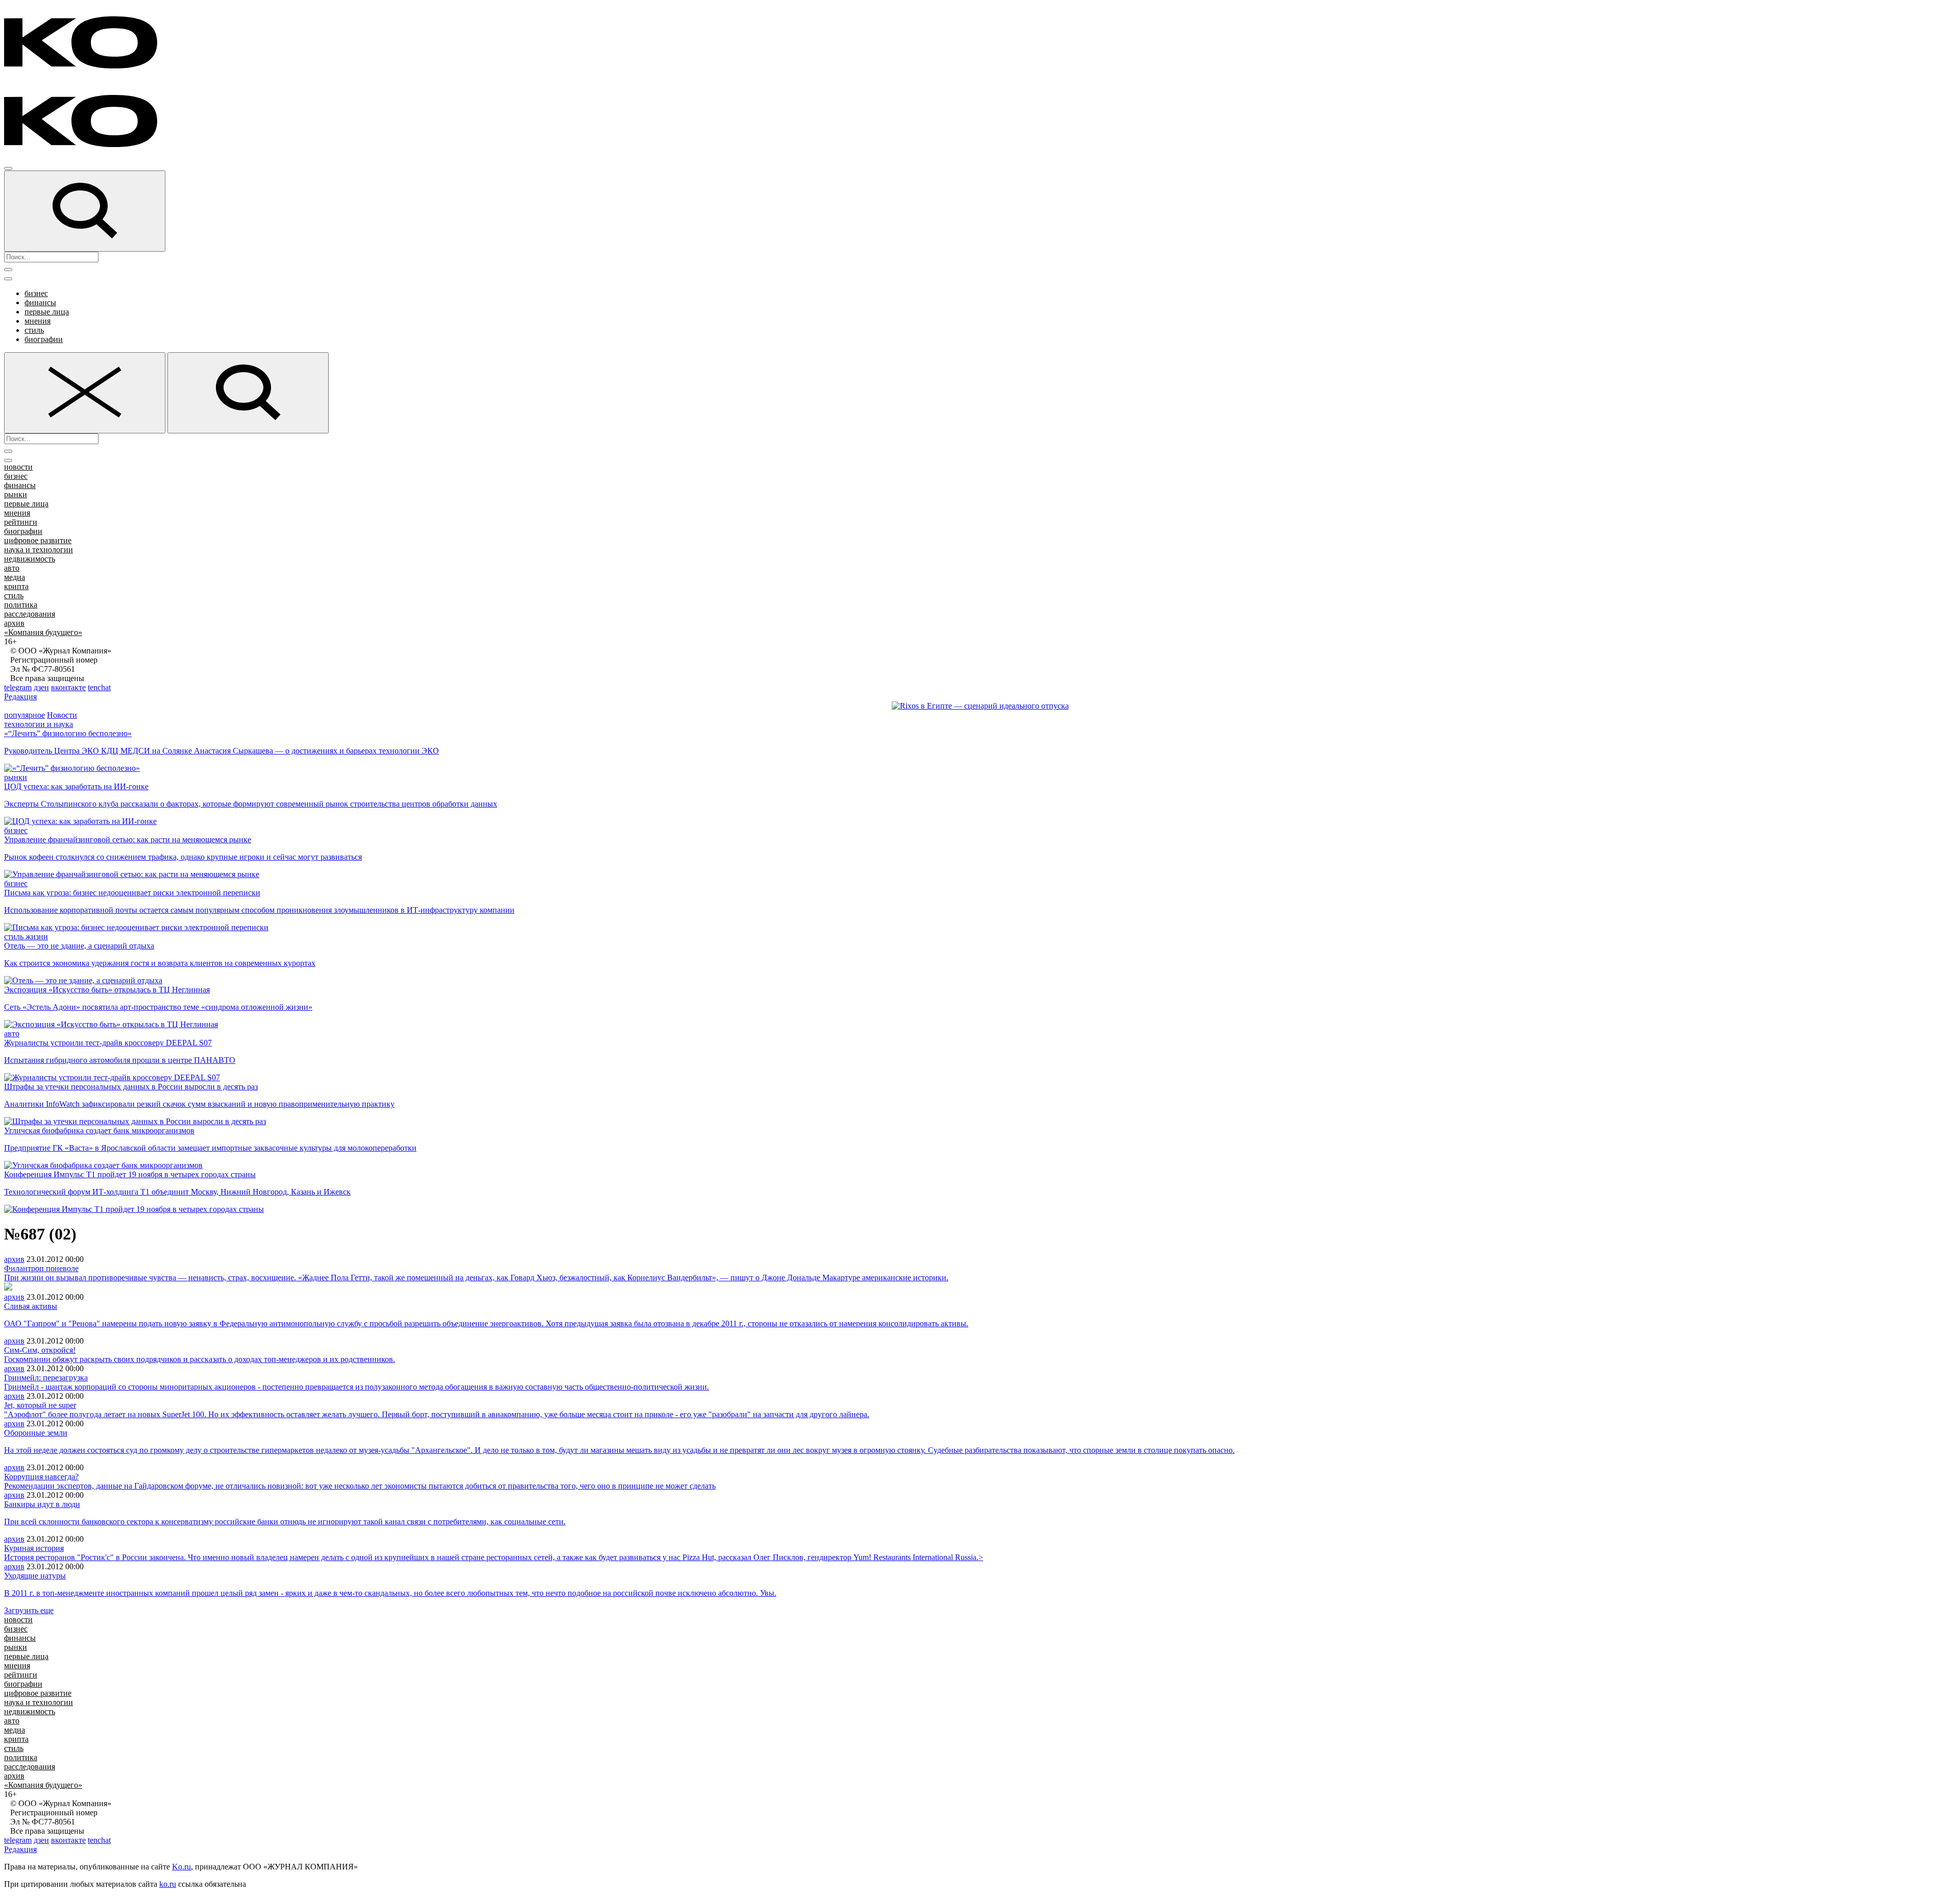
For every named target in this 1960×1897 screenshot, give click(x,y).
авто (12, 568)
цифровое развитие (38, 540)
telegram (18, 687)
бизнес (36, 293)
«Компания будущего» (43, 632)
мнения (38, 321)
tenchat (99, 687)
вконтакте (68, 687)
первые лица (47, 312)
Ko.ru (181, 1867)
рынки (16, 494)
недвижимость (30, 559)
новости (18, 467)
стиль (34, 330)
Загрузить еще (29, 1610)
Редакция (20, 697)
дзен (41, 687)
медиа (15, 577)
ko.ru (168, 1884)
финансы (40, 302)
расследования (30, 614)
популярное (24, 715)
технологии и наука (39, 724)
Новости (62, 715)
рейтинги (21, 522)
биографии (44, 339)
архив (14, 623)
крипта (16, 586)
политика (21, 605)
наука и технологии (39, 550)
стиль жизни (26, 937)
